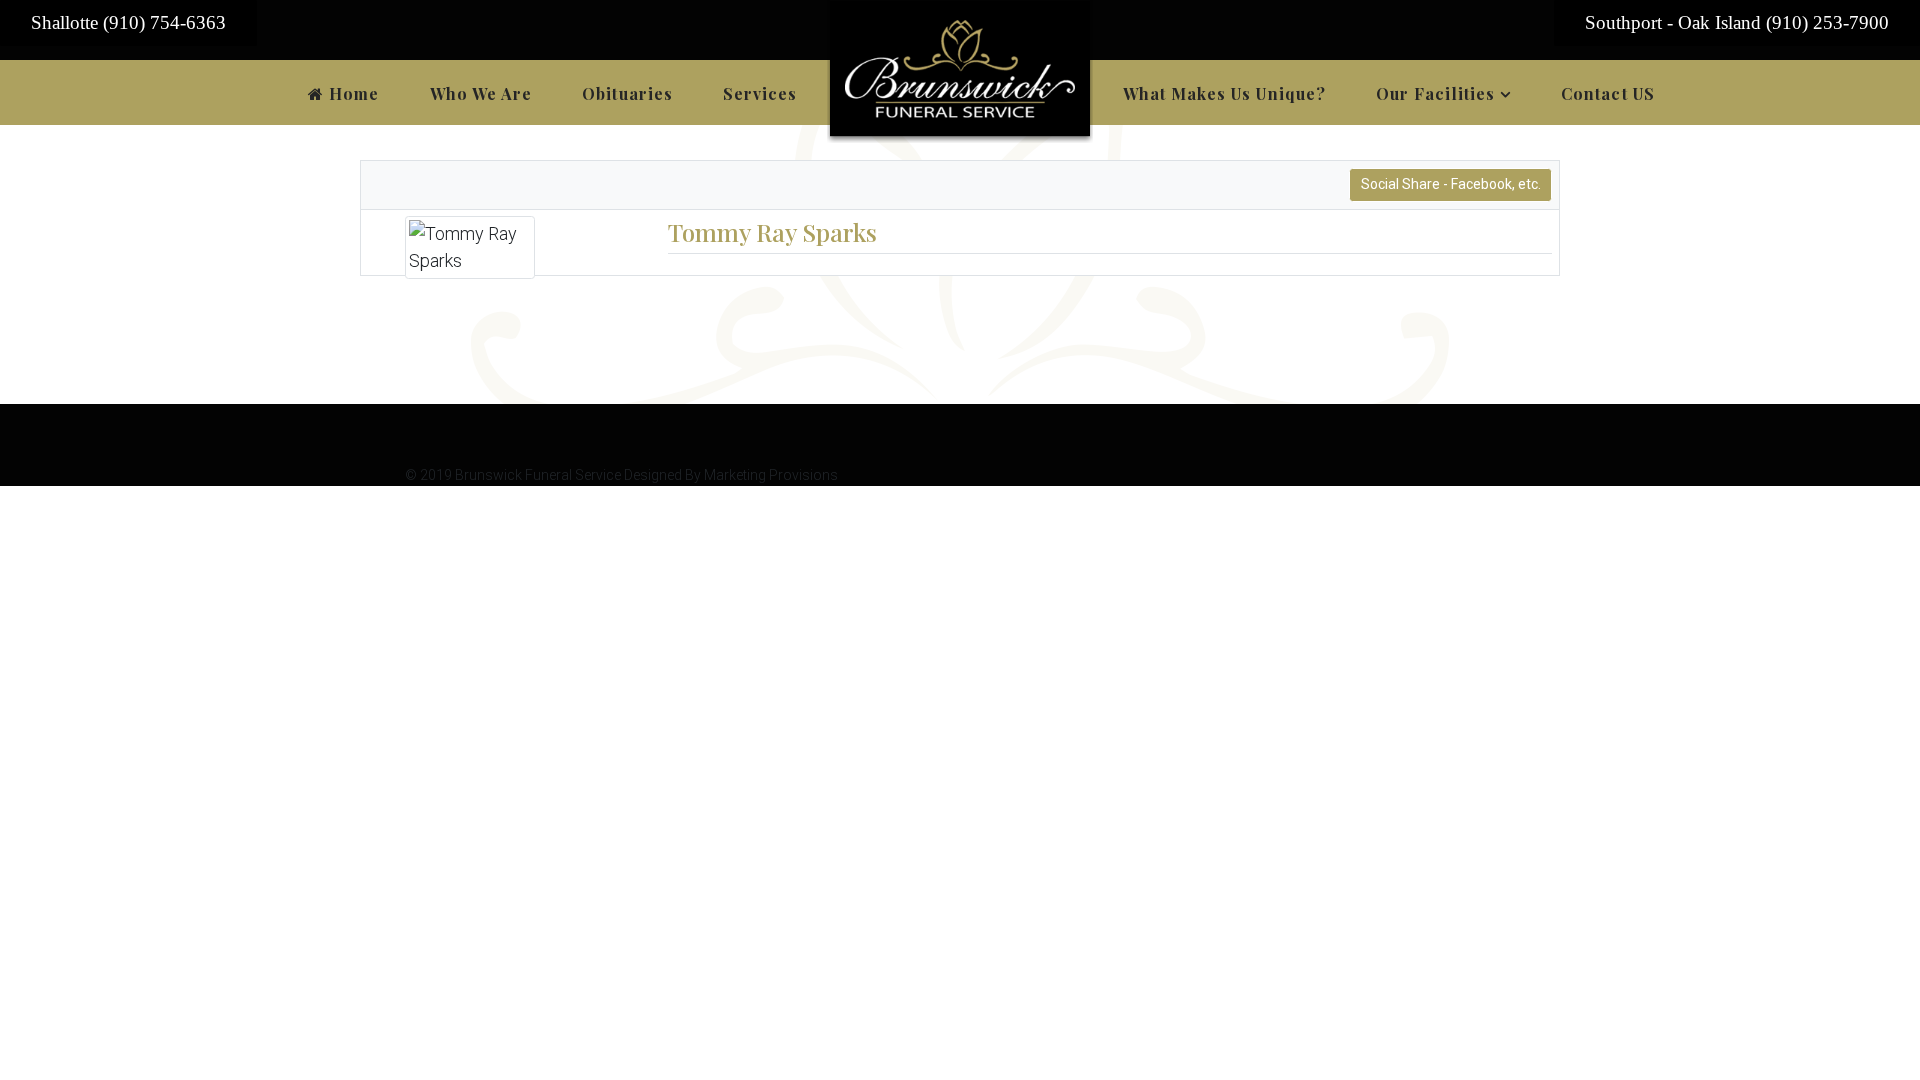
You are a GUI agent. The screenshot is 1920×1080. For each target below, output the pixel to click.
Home (351, 93)
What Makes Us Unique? (1224, 93)
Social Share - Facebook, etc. (1451, 184)
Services (760, 93)
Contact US (1608, 93)
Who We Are (481, 93)
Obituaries (627, 93)
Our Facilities (1435, 93)
